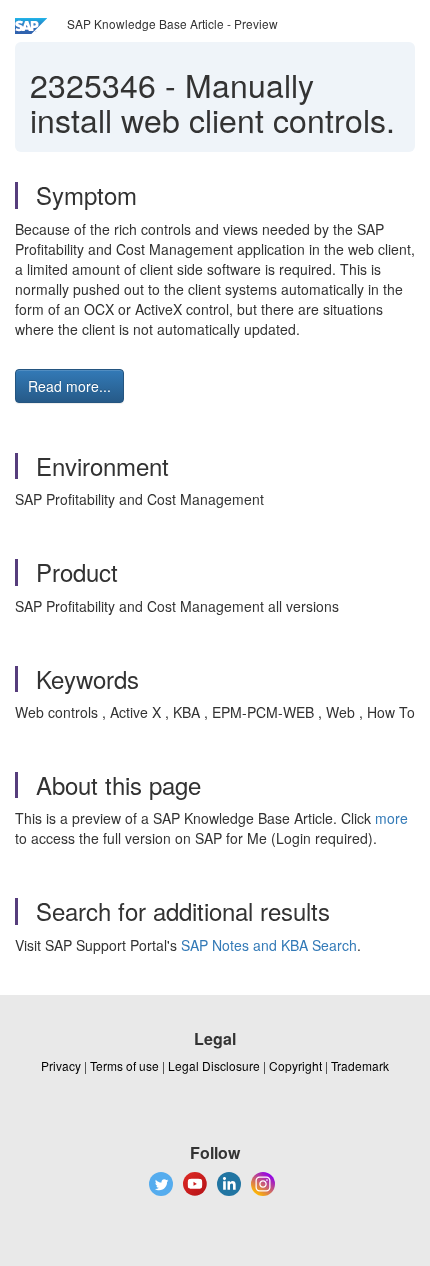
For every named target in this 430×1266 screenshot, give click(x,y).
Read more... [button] (69, 386)
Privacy (61, 1065)
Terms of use (124, 1065)
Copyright (295, 1065)
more (391, 818)
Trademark (360, 1065)
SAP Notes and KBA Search (269, 945)
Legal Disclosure (214, 1065)
